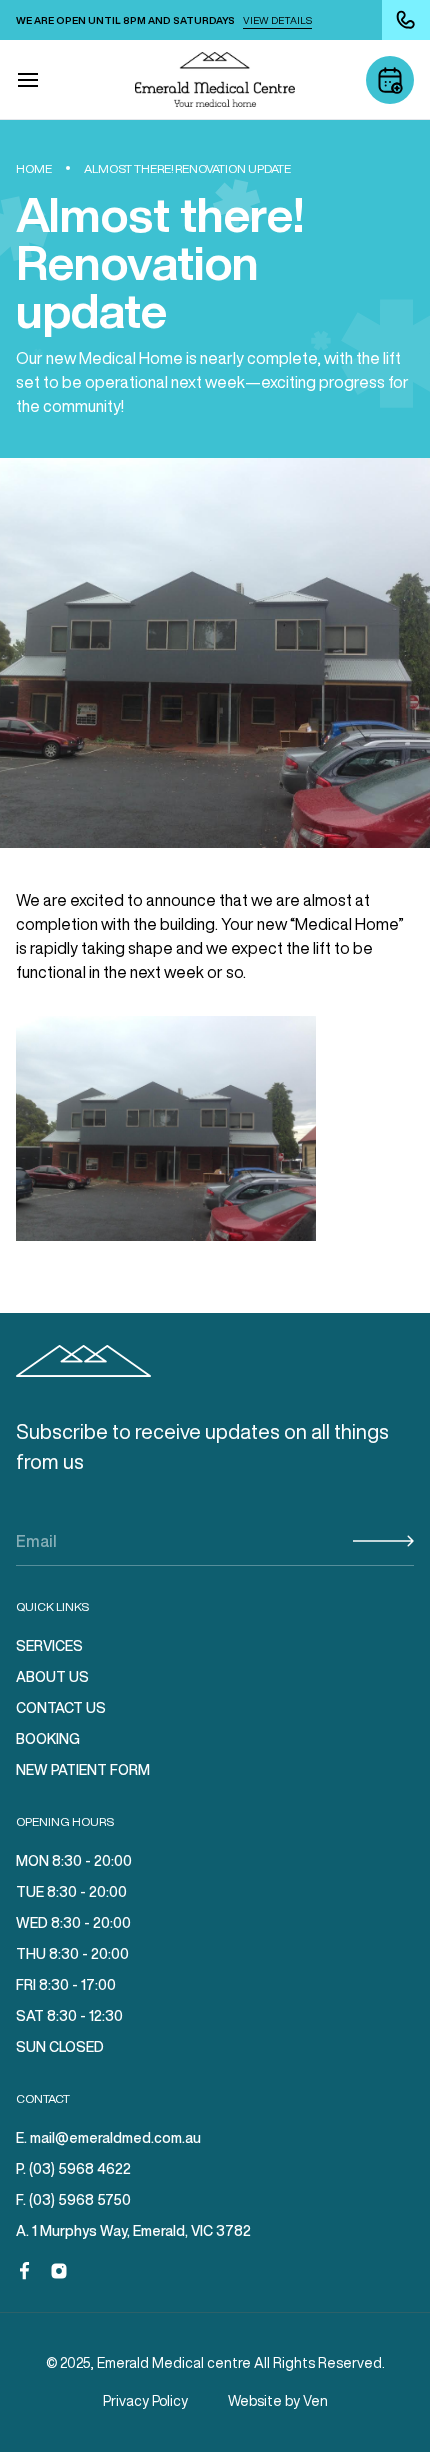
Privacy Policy (145, 2401)
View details (277, 20)
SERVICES (49, 1646)
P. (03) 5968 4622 (73, 2169)
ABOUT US (52, 1677)
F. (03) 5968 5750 (73, 2200)
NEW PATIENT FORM (83, 1770)
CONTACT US (61, 1708)
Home (34, 168)
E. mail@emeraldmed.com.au (108, 2138)
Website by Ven (278, 2401)
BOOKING (48, 1739)
